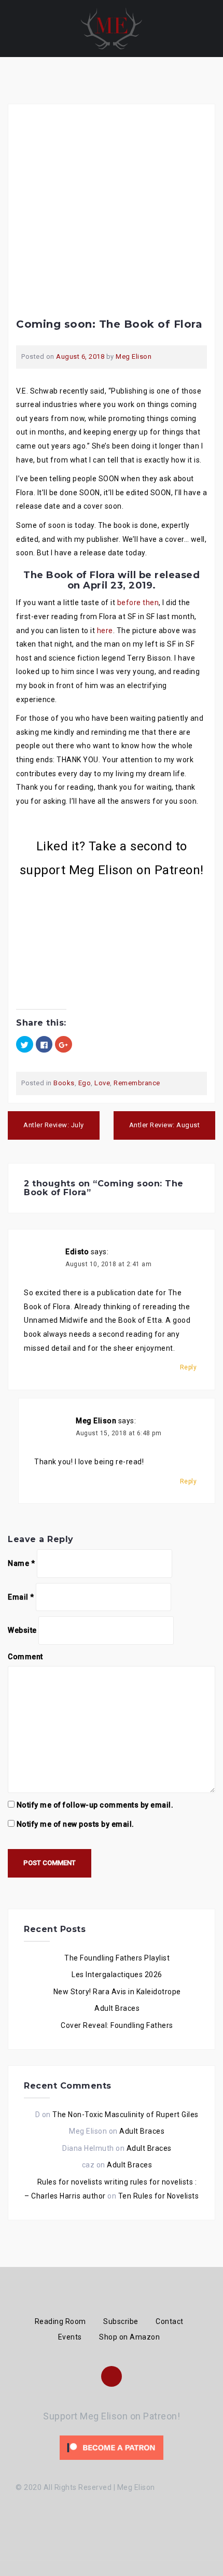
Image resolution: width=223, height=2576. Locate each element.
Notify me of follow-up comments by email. (95, 1805)
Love (102, 1083)
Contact (170, 2321)
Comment (25, 1657)
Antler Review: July (54, 1125)
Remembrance (137, 1083)
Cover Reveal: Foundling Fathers (117, 2025)
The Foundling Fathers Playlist (117, 1958)
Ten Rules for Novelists (159, 2196)
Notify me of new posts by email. (75, 1824)
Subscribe (121, 2321)
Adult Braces (117, 2008)
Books (64, 1083)
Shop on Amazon (129, 2337)
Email (21, 1597)
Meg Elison (134, 356)
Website (22, 1630)
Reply (189, 1367)
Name (21, 1563)
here (105, 631)
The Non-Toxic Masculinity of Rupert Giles (126, 2115)
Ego (85, 1083)
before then (138, 603)
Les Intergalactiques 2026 (117, 1975)
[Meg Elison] (112, 28)
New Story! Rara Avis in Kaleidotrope (117, 1992)
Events (70, 2337)
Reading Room (60, 2321)
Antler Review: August (165, 1125)
